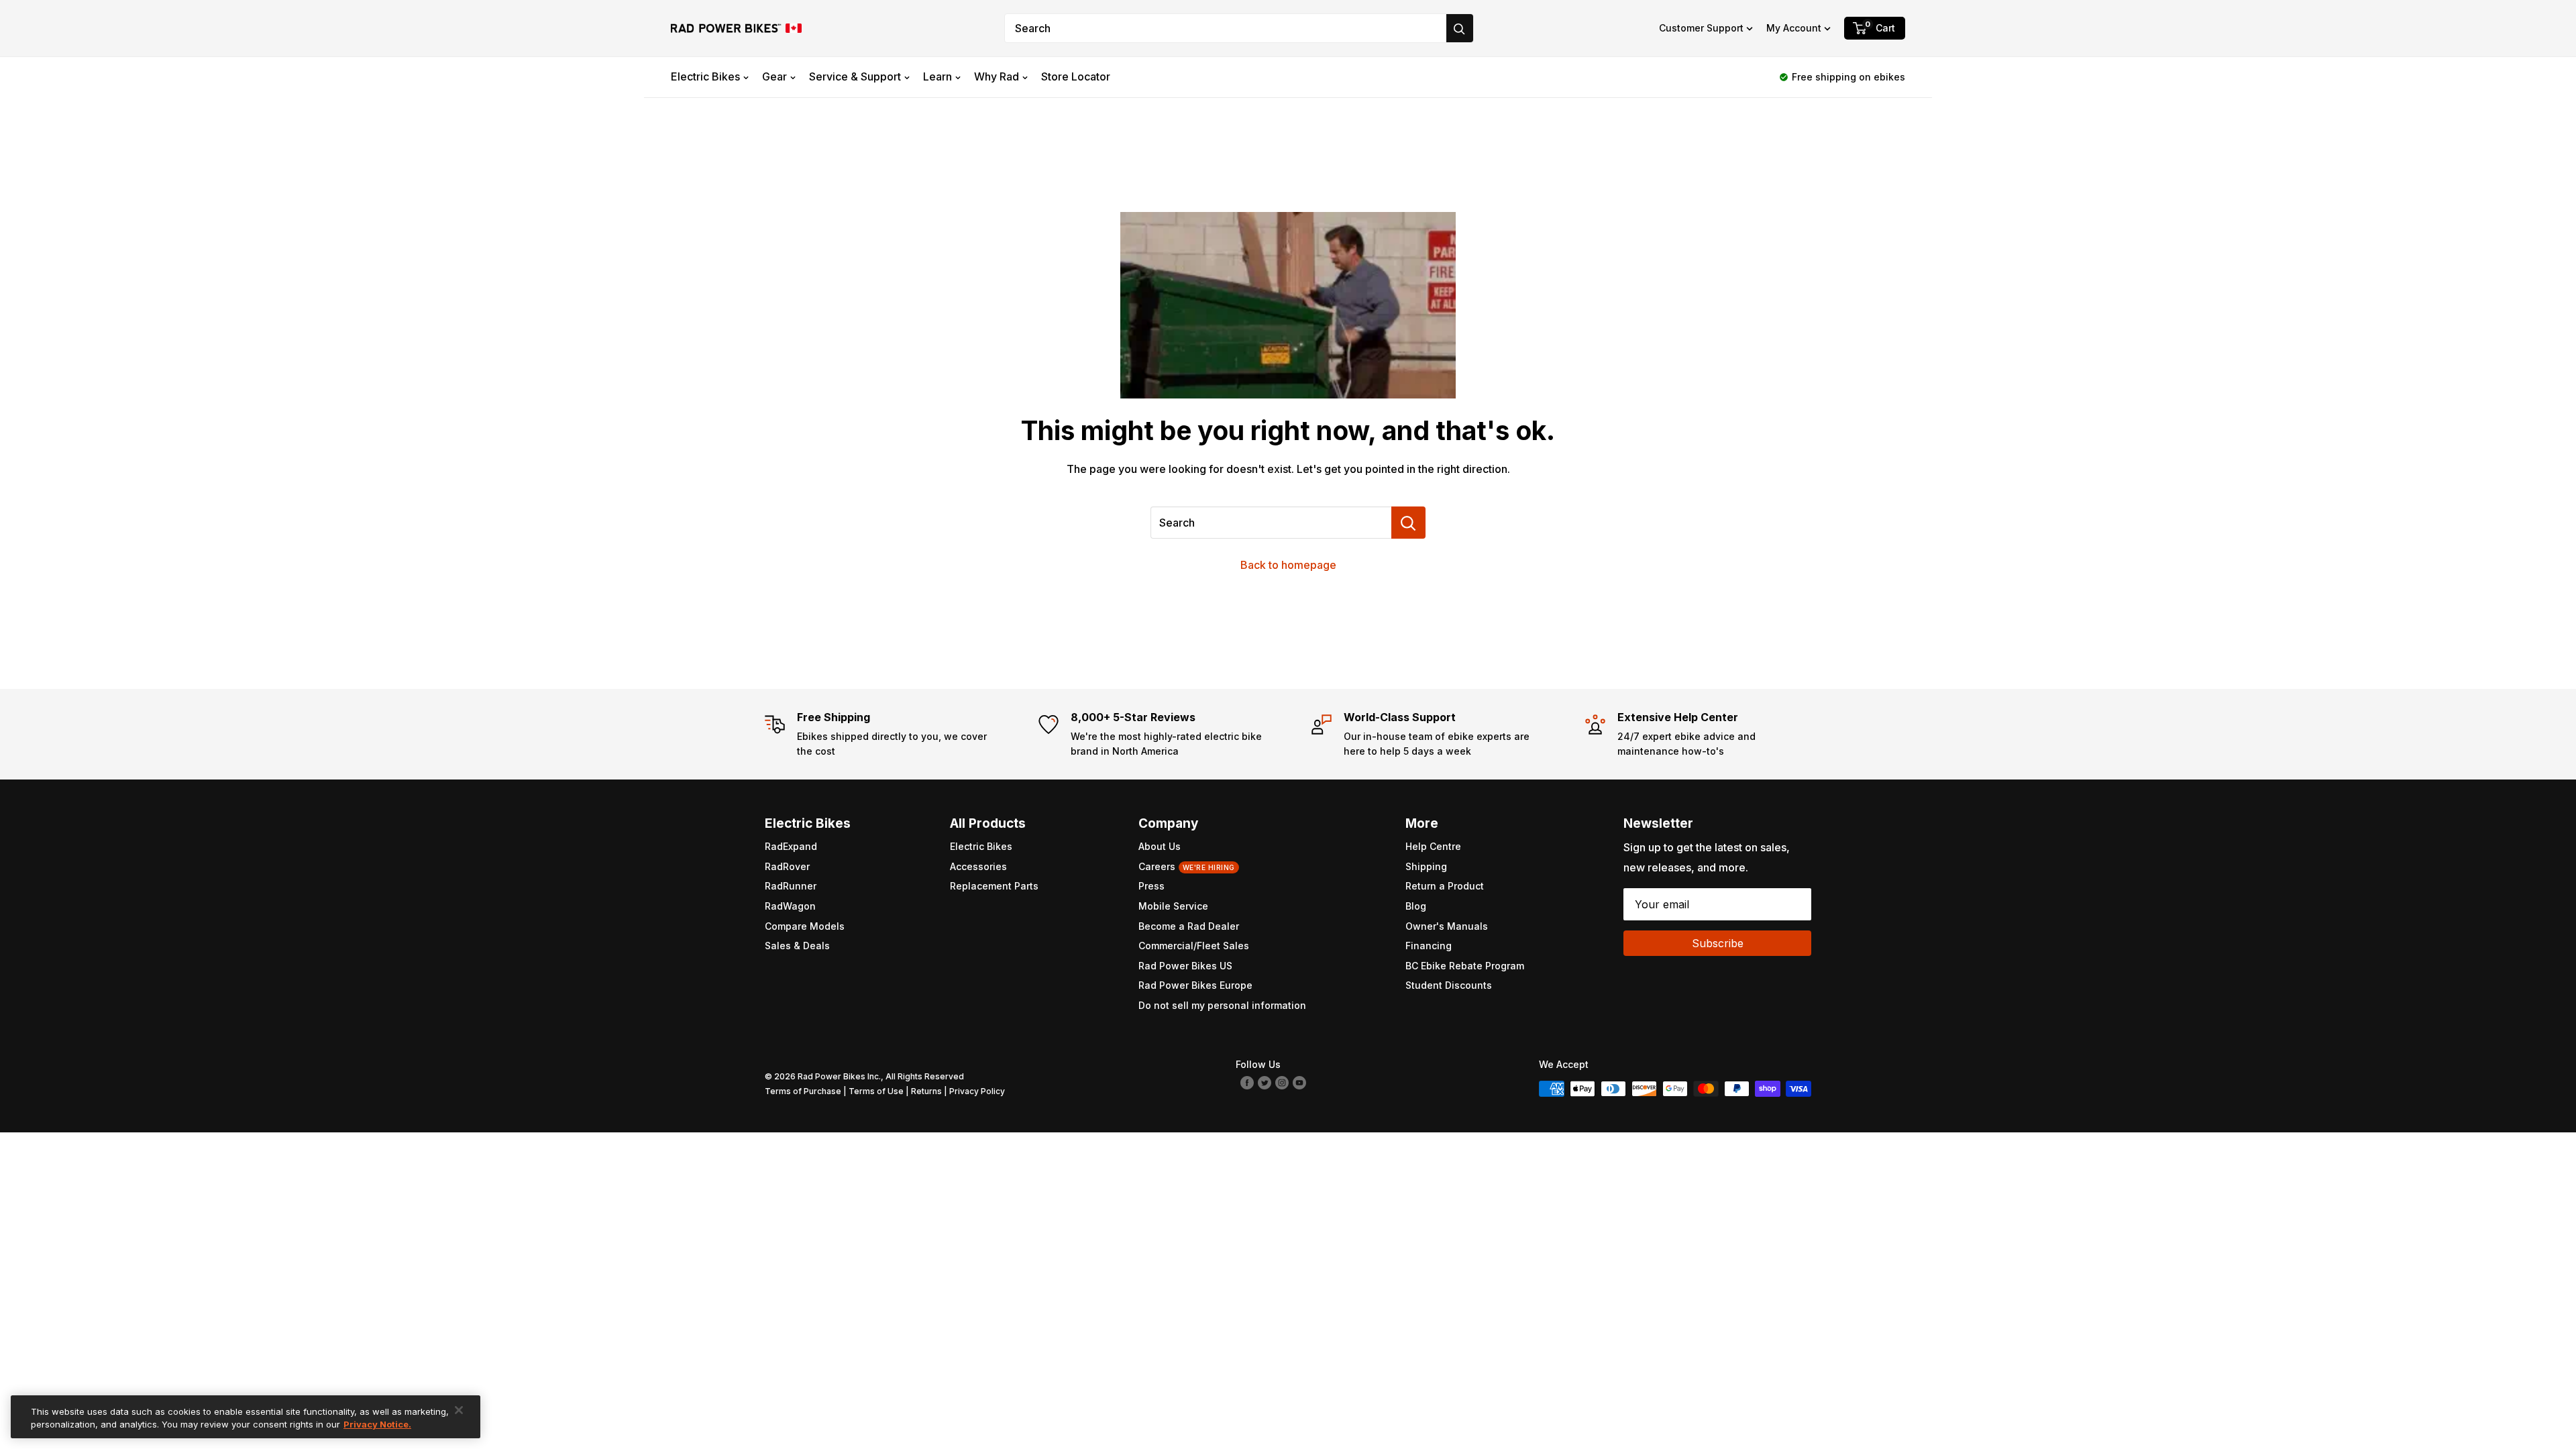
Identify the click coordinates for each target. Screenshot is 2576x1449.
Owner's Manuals (1447, 926)
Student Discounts (1449, 985)
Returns (926, 1091)
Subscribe (1718, 943)
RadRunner (791, 886)
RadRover (787, 866)
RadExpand (791, 846)
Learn (937, 76)
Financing (1429, 946)
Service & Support (855, 76)
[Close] (459, 1410)
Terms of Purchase (803, 1091)
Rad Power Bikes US (1185, 966)
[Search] (1460, 28)
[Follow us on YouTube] (1299, 1082)
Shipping (1426, 866)
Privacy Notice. (377, 1424)
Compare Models (805, 926)
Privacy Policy (977, 1091)
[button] (1706, 28)
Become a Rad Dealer (1189, 926)
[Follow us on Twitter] (1265, 1082)
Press (1151, 886)
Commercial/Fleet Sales (1194, 946)
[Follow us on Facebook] (1247, 1082)
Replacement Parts (994, 886)
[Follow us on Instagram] (1282, 1082)
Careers (1187, 866)
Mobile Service (1173, 906)
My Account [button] (1794, 28)
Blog (1416, 906)
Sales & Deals (797, 946)
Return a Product (1445, 886)
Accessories (978, 866)
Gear (774, 76)
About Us (1160, 846)
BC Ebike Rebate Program (1465, 966)
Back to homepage (1288, 565)
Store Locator (1076, 76)
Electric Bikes (705, 76)
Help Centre (1433, 846)
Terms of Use (876, 1091)
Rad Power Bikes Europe (1195, 985)
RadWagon (790, 906)
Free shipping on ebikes (1848, 77)
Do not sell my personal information (1222, 1005)
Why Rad (997, 76)
